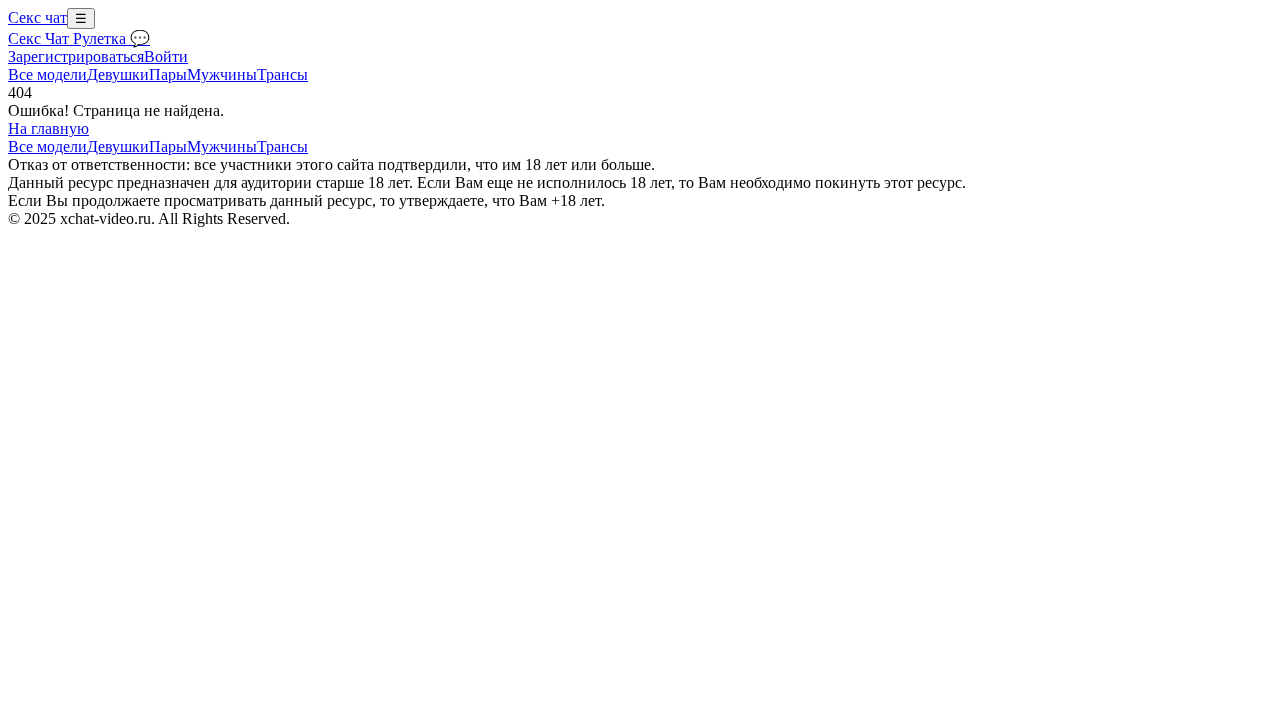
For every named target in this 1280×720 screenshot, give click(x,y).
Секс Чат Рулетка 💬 (79, 38)
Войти (166, 56)
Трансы (282, 74)
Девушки (118, 74)
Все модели (47, 146)
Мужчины (222, 74)
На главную (48, 128)
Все (47, 74)
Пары (168, 74)
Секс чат (37, 17)
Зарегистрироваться (76, 56)
